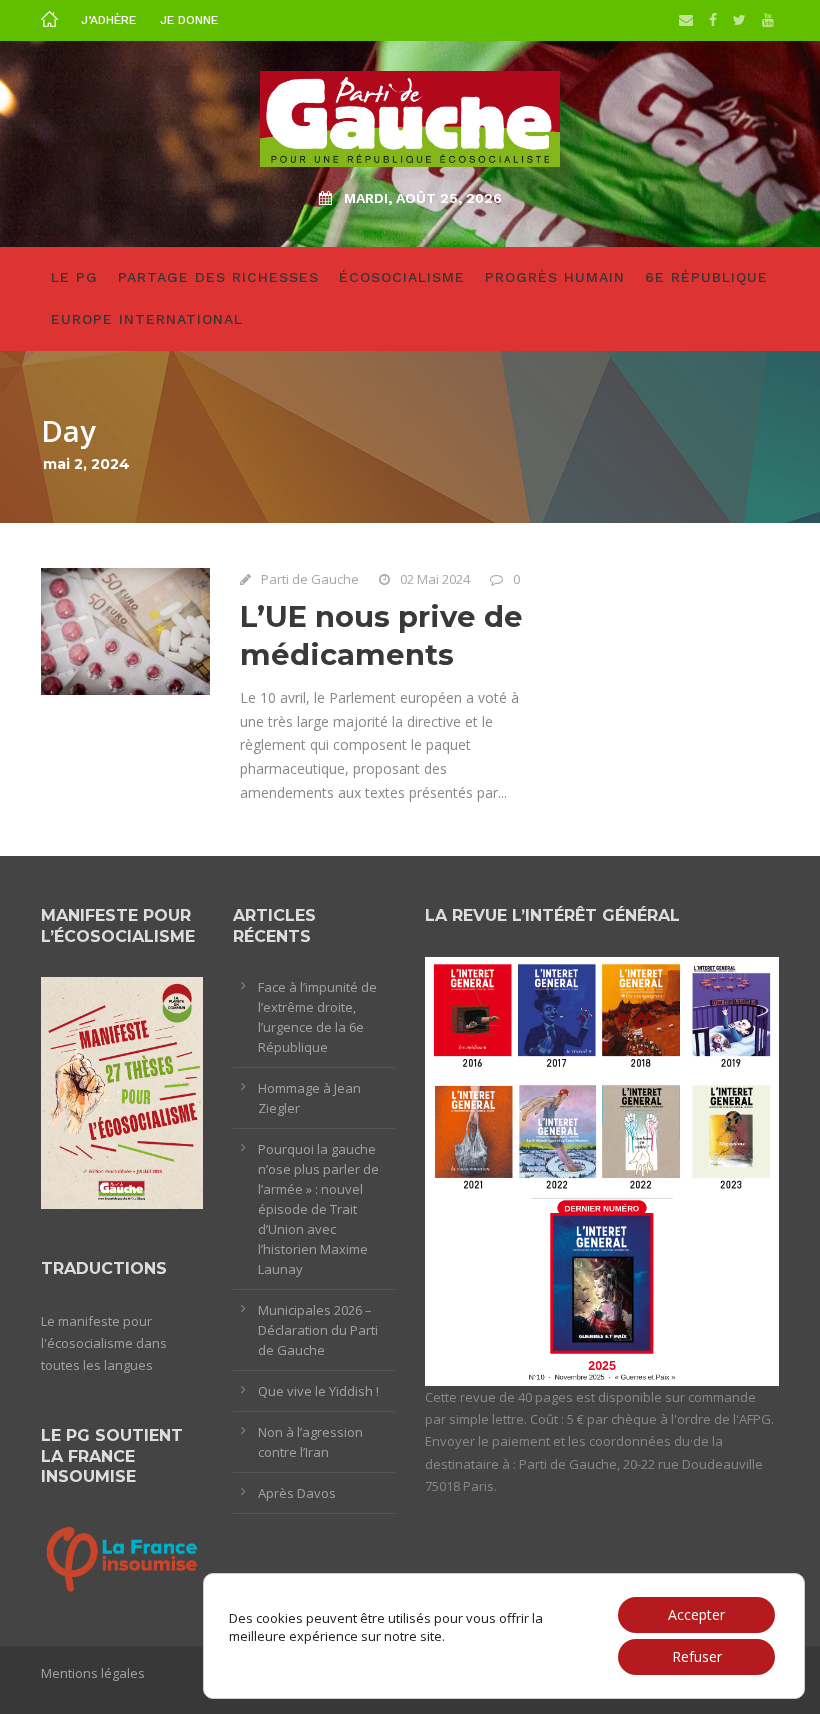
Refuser (697, 1656)
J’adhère (108, 20)
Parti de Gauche (310, 579)
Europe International (147, 319)
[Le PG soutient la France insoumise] (122, 1557)
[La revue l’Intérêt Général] (602, 1170)
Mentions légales (93, 1673)
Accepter (696, 1614)
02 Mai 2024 (435, 579)
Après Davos (297, 1493)
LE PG (74, 277)
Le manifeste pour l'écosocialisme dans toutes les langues (104, 1343)
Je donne (189, 20)
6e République (706, 277)
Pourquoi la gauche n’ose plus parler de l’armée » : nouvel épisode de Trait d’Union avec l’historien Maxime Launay (318, 1209)
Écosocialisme (402, 277)
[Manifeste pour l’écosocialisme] (122, 1092)
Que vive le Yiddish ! (318, 1391)
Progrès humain (555, 277)
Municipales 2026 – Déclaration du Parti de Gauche (318, 1330)
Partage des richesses (218, 277)
